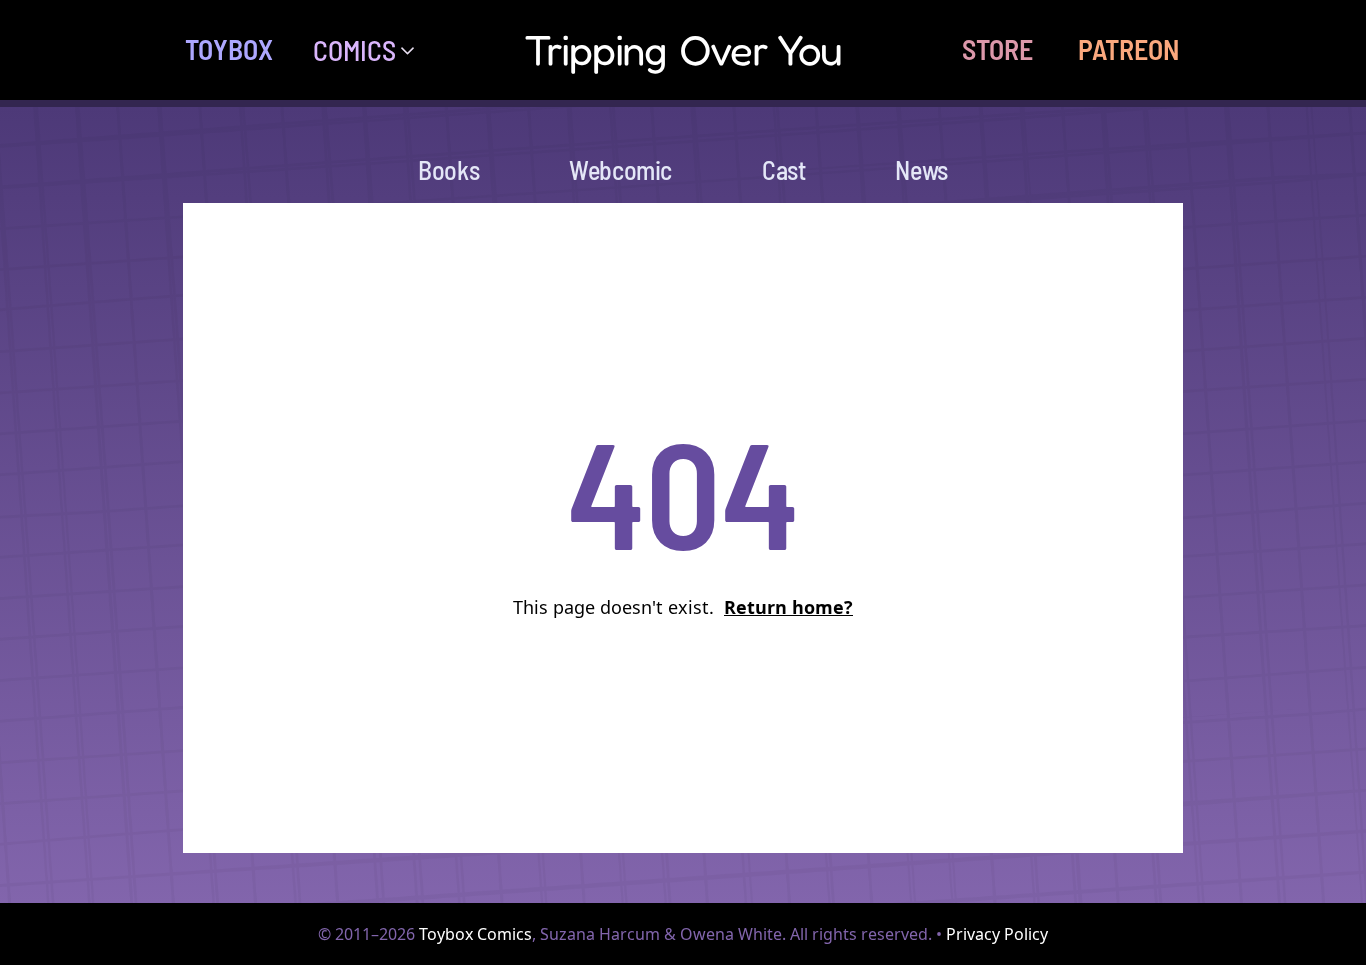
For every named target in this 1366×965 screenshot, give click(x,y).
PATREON (1128, 49)
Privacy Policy (997, 934)
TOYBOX (229, 49)
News (921, 169)
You (683, 49)
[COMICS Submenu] (415, 50)
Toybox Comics (475, 934)
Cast (783, 169)
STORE (997, 49)
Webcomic (620, 169)
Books (448, 169)
